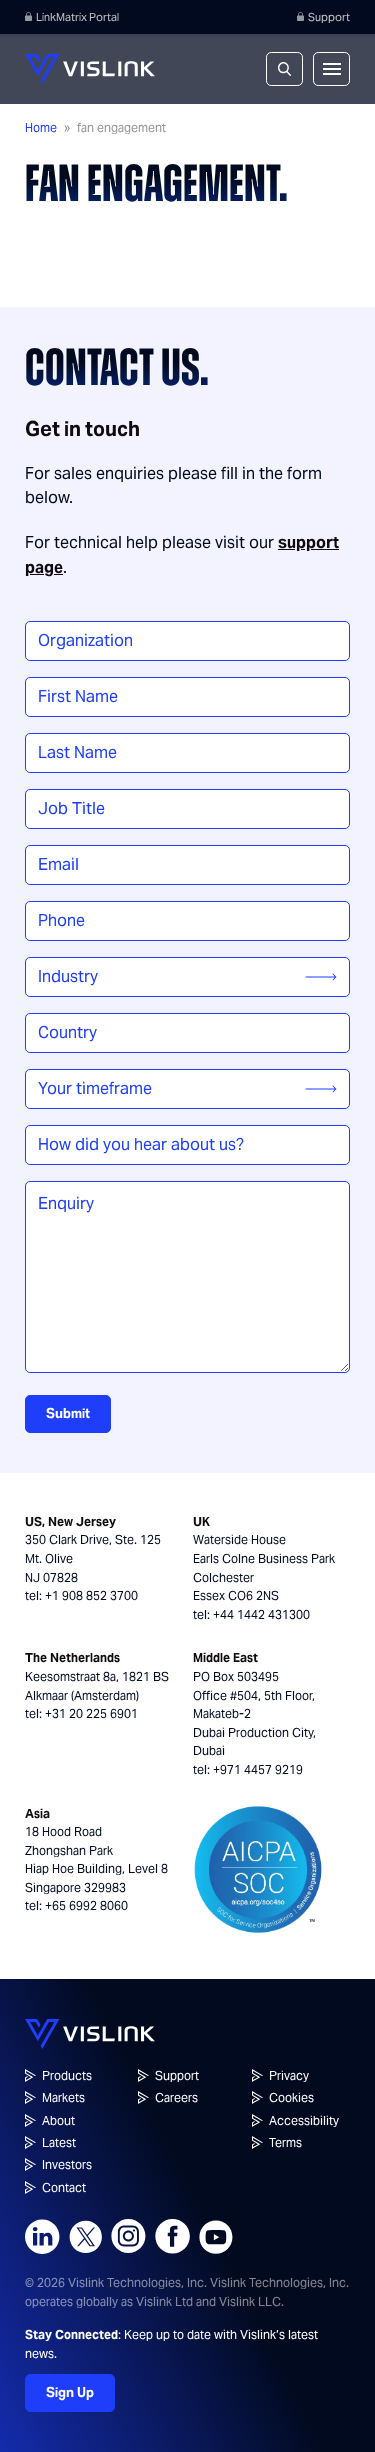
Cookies (291, 2097)
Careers (176, 2097)
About (58, 2120)
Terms (285, 2142)
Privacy (289, 2075)
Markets (63, 2097)
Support (329, 17)
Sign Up (70, 2392)
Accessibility (304, 2120)
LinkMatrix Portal (77, 17)
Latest (59, 2142)
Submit (68, 1413)
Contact (64, 2187)
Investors (67, 2164)
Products (67, 2075)
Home (41, 127)
